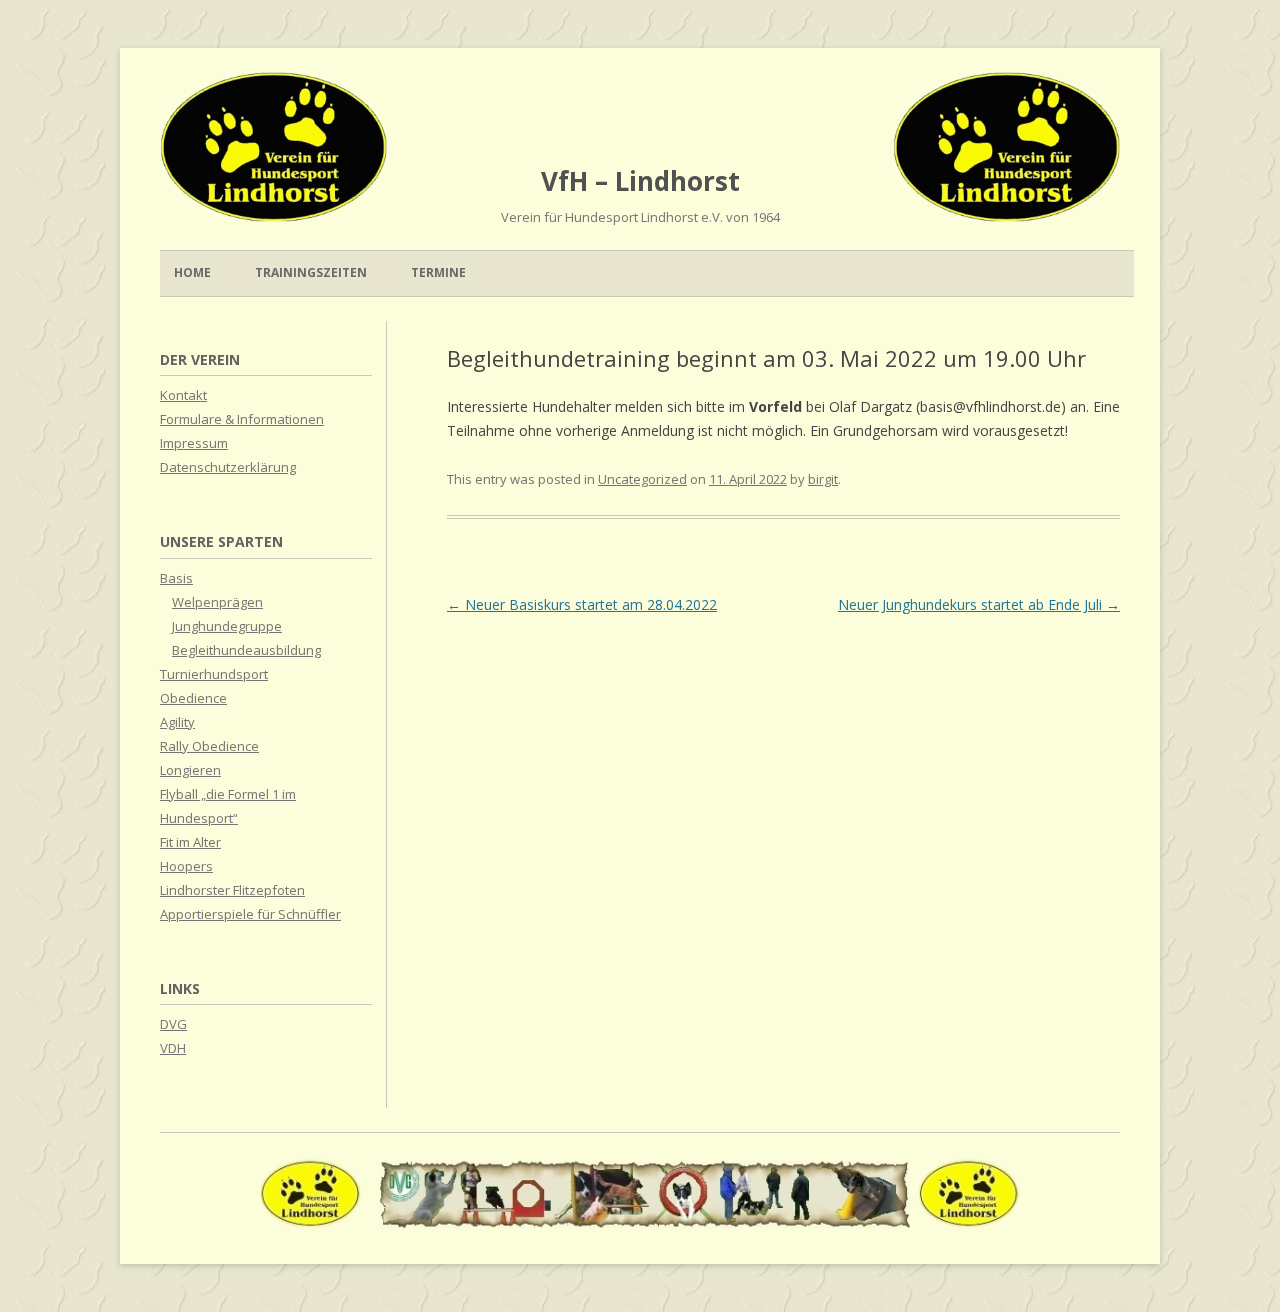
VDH (173, 1048)
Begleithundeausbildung (246, 650)
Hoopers (186, 866)
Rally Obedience (209, 746)
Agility (177, 722)
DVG (173, 1024)
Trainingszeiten (311, 272)
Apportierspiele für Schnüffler (250, 914)
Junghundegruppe (227, 626)
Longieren (190, 770)
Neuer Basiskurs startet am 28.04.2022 (582, 604)
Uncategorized (642, 479)
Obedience (193, 698)
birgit (823, 479)
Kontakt (183, 395)
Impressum (194, 443)
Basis (176, 578)
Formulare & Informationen (242, 419)
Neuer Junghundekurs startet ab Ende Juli (979, 604)
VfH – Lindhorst (640, 181)
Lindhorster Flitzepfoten (232, 890)
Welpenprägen (217, 602)
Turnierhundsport (214, 674)
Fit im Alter (190, 842)
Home (192, 272)
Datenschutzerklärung (228, 467)
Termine (438, 272)
